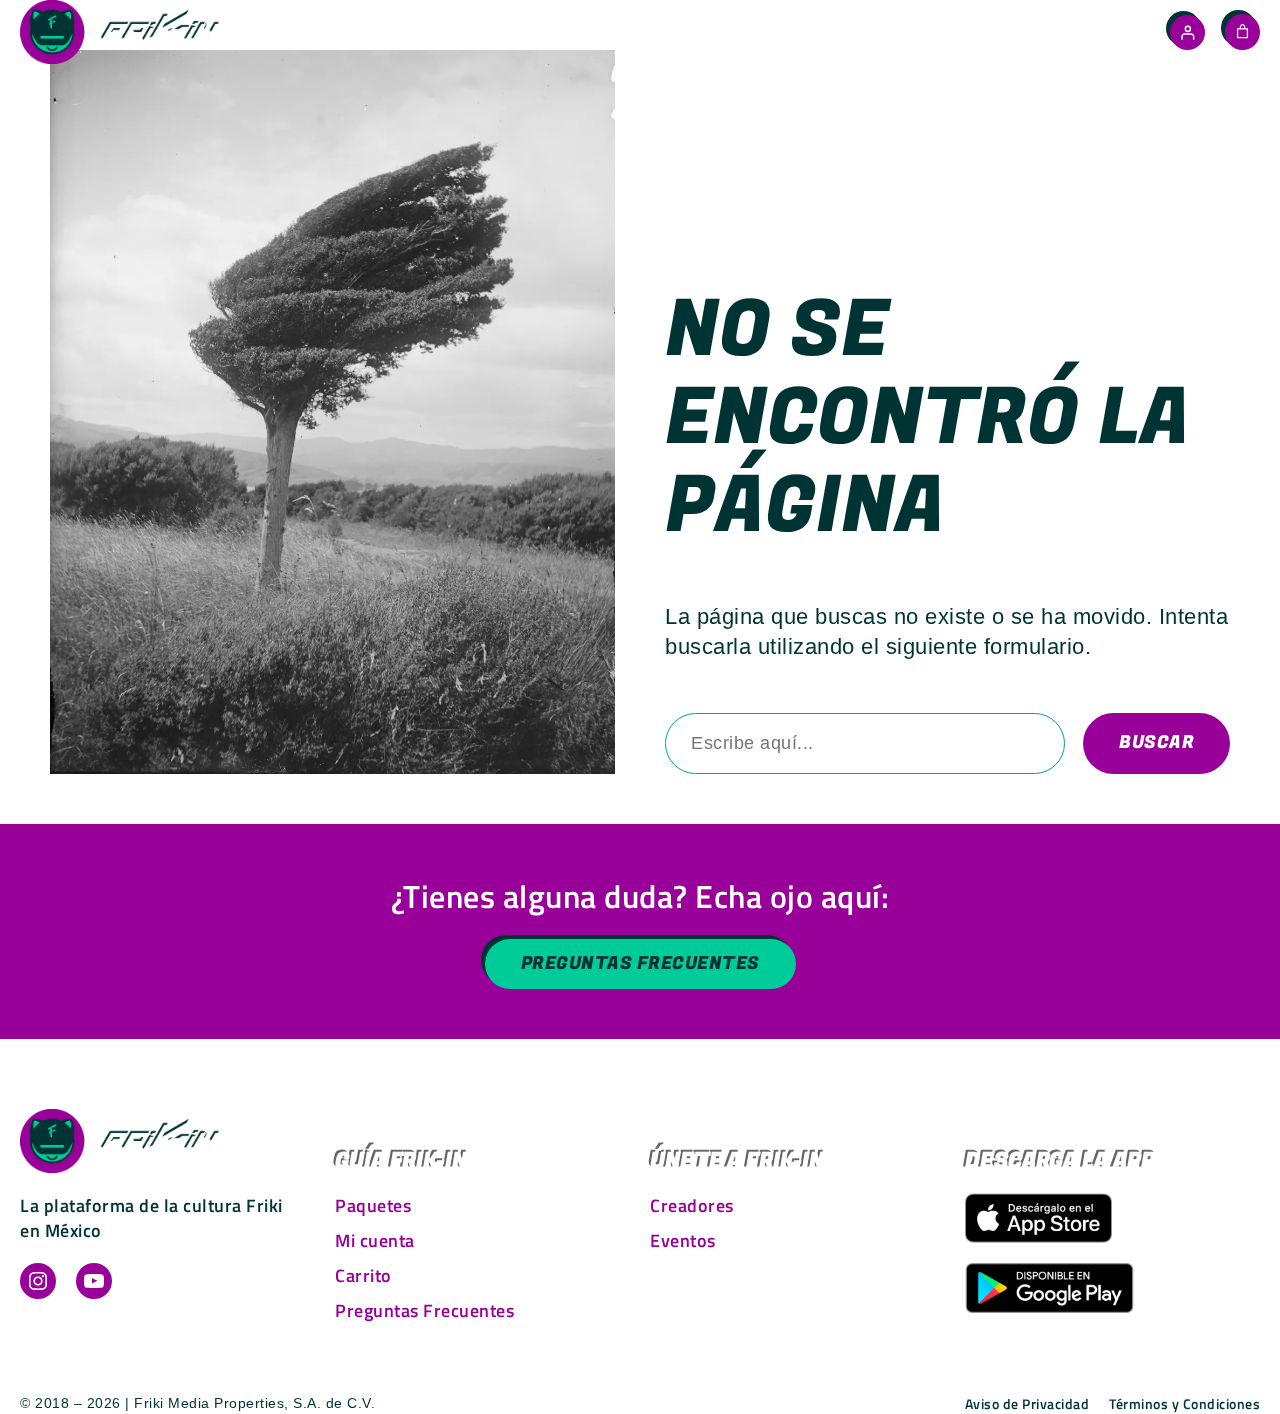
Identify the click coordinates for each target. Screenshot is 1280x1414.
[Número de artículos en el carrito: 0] (1242, 31)
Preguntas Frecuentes (640, 963)
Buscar (1156, 742)
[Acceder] (1187, 32)
